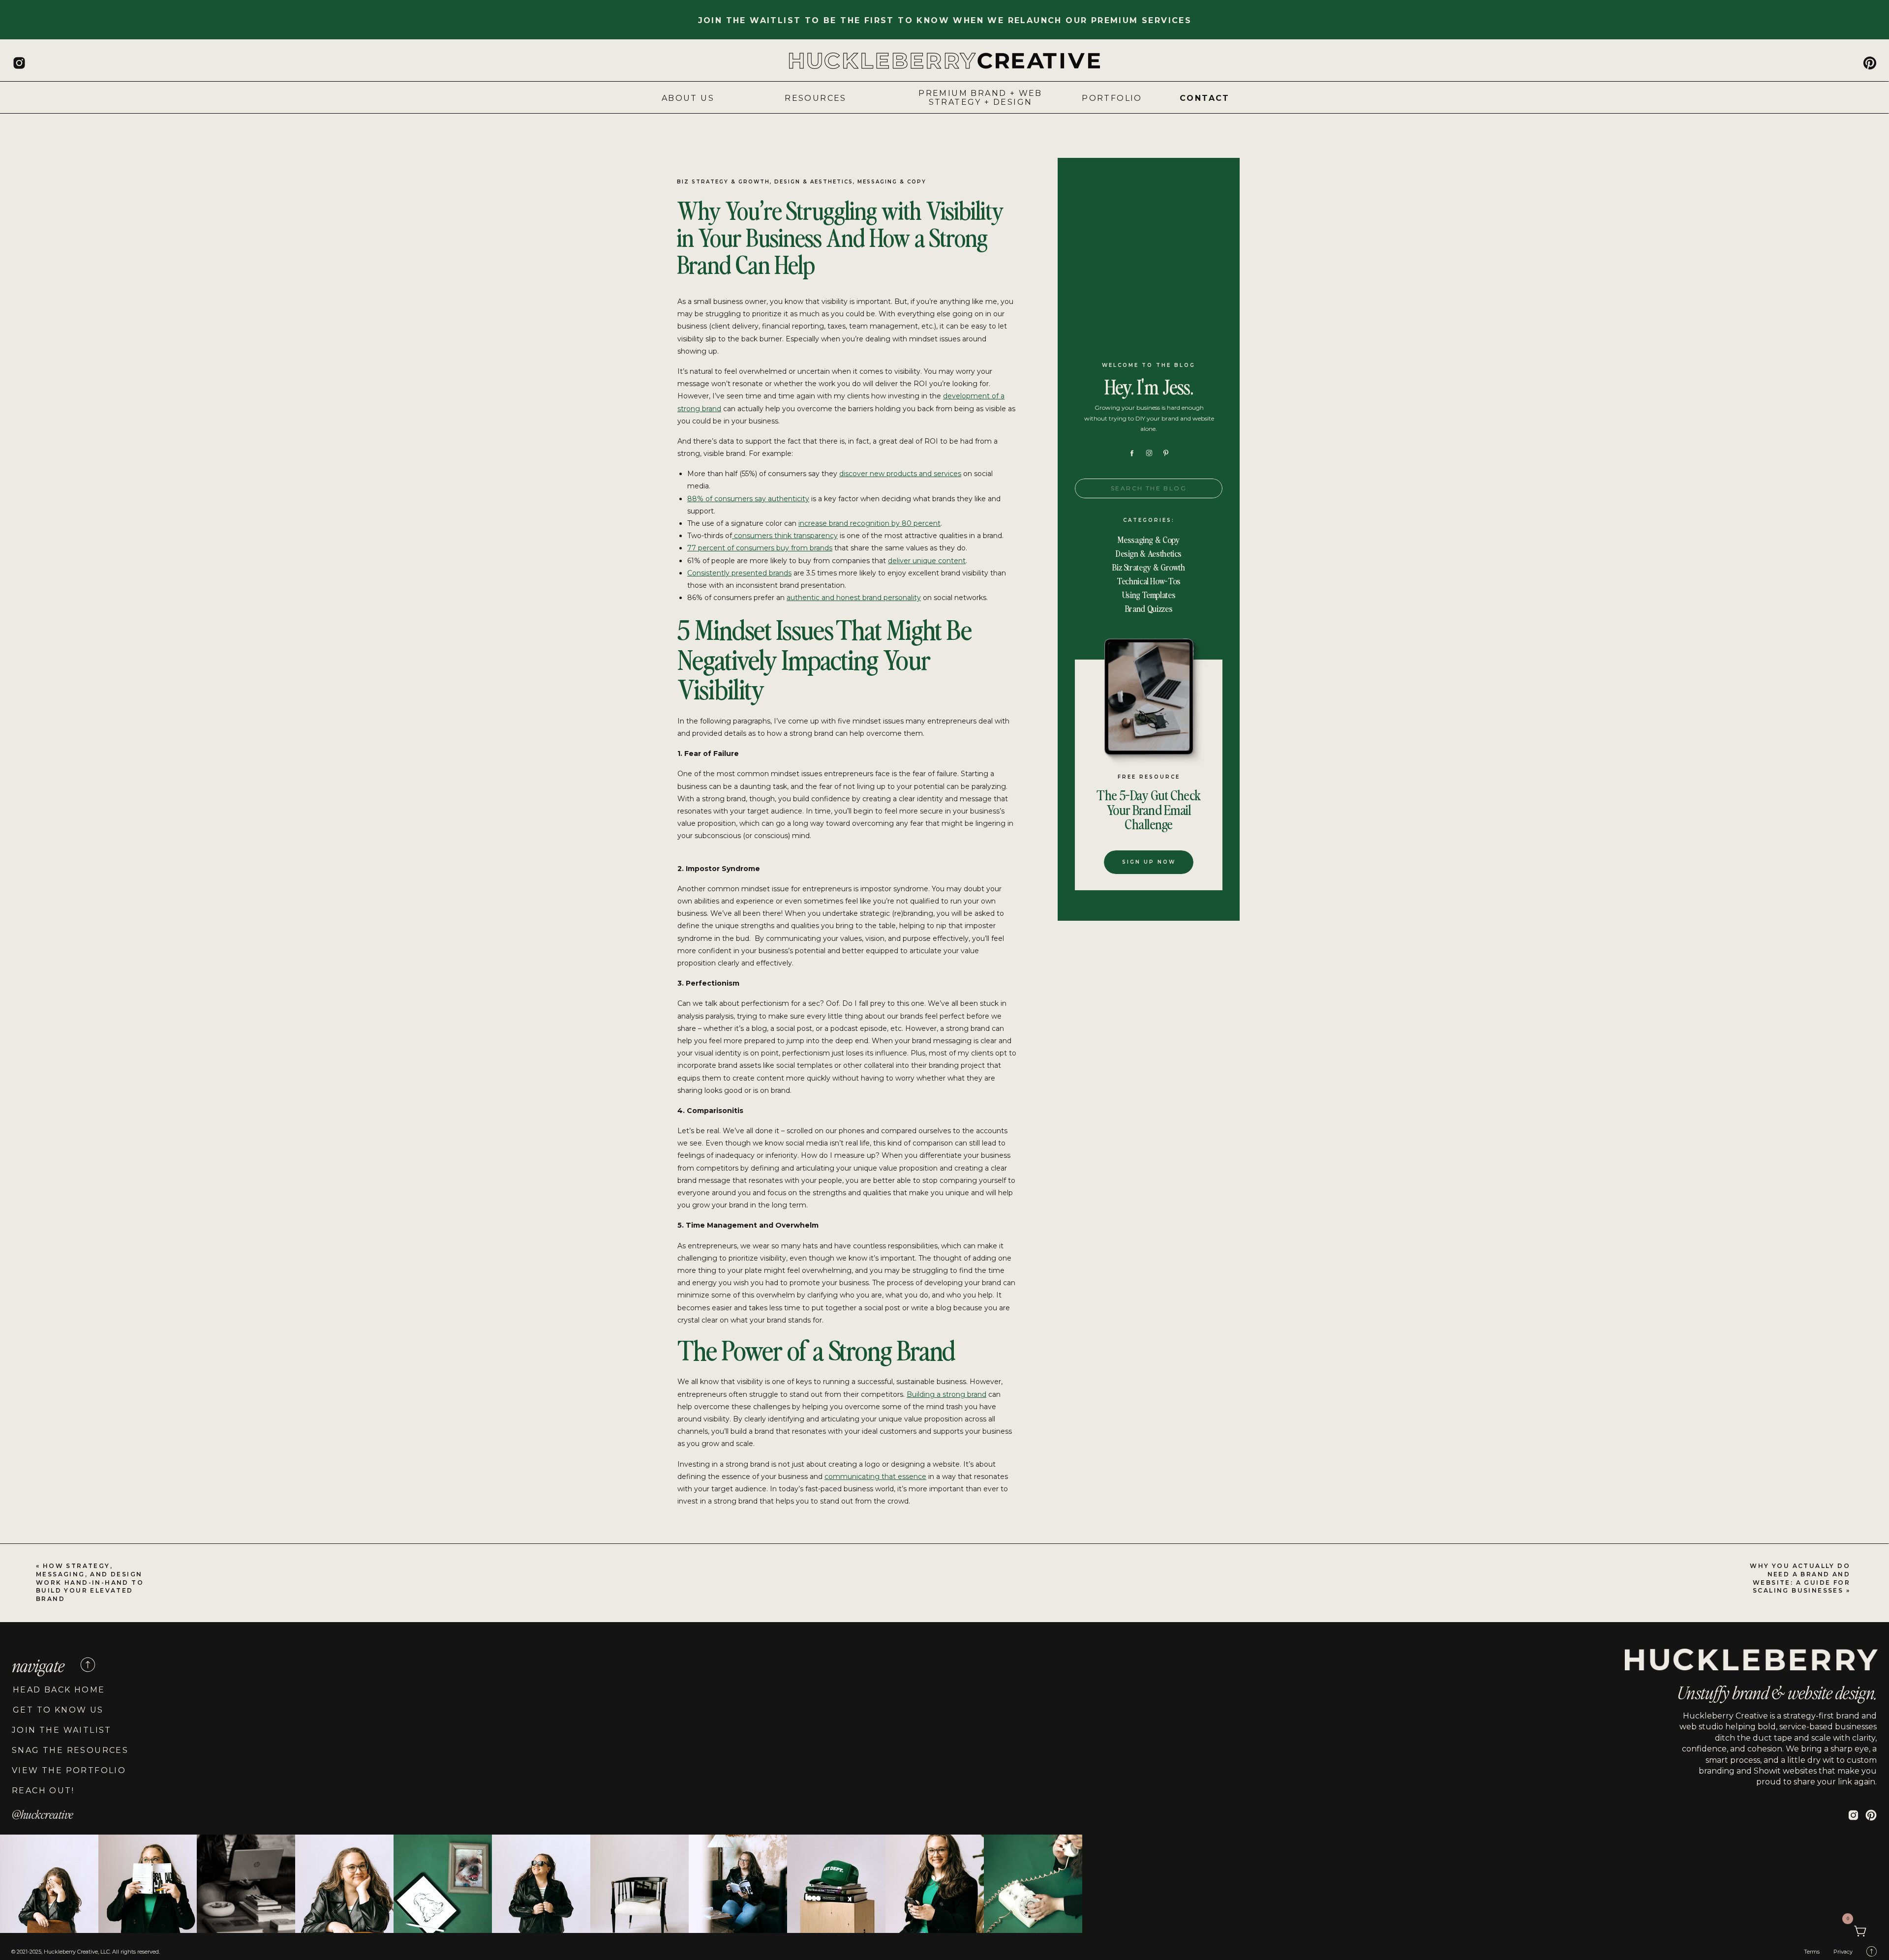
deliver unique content (927, 561)
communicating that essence (875, 1477)
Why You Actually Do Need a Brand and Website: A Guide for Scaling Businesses (1800, 1578)
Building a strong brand (946, 1394)
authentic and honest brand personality (854, 598)
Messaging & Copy (892, 182)
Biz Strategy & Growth (723, 182)
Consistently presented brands (739, 573)
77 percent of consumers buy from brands (760, 548)
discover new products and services (900, 474)
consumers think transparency (785, 536)
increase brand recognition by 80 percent (869, 523)
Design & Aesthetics (814, 182)
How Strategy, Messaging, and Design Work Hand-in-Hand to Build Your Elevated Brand (90, 1582)
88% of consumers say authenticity (748, 499)
